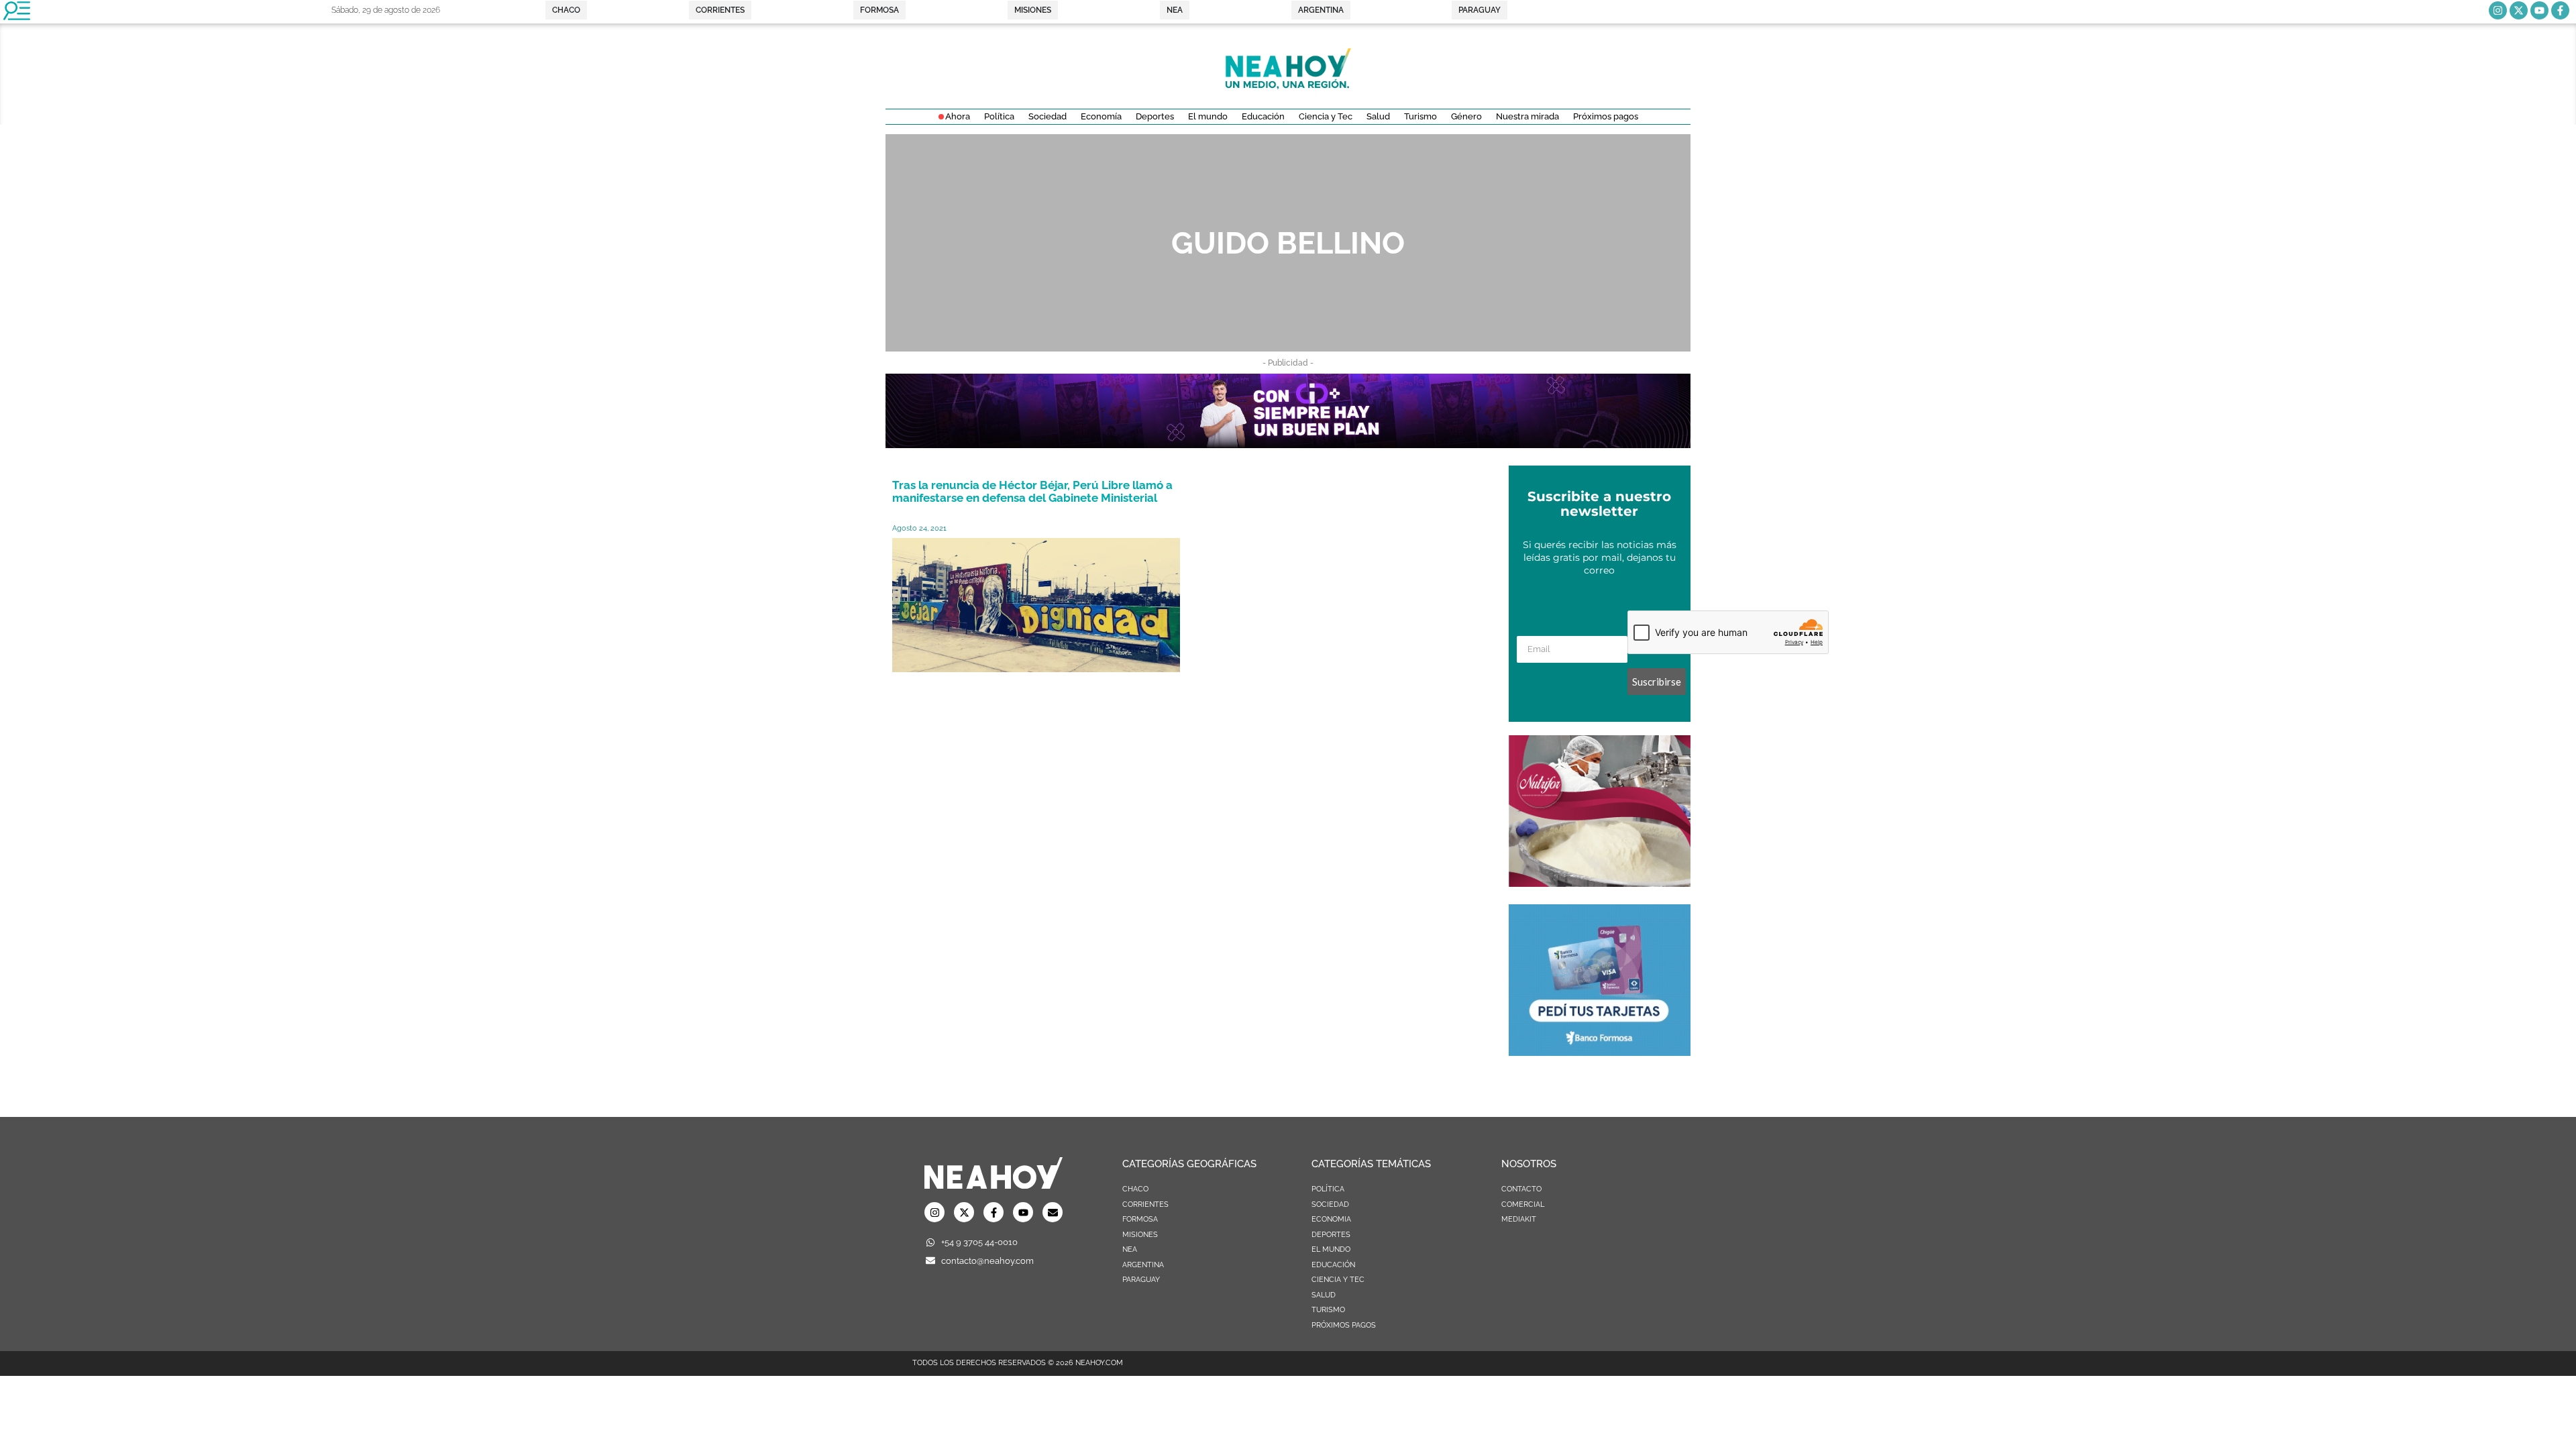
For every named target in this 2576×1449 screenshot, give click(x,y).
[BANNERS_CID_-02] (1288, 444)
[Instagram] (2498, 10)
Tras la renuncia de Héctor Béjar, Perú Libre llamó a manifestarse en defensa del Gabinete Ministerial (1032, 491)
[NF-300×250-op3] (1600, 883)
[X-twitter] (2519, 10)
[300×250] (1600, 1052)
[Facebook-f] (2560, 10)
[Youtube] (2539, 10)
